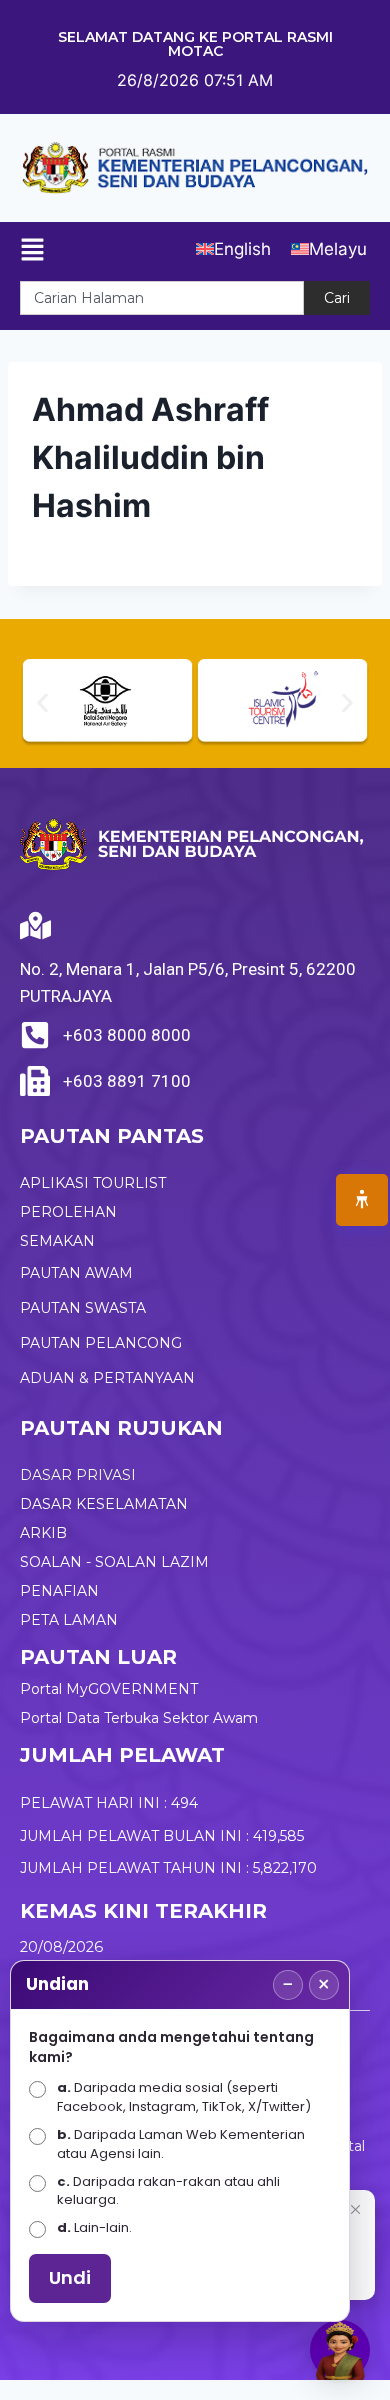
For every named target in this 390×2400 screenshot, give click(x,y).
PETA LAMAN (69, 1620)
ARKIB (43, 1533)
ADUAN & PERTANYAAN (107, 1378)
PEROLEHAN (68, 1212)
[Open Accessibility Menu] (362, 1200)
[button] (42, 703)
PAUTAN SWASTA (83, 1308)
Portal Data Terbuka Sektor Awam (139, 1718)
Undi (70, 2277)
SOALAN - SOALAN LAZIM (114, 1562)
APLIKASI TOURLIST (93, 1183)
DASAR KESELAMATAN (104, 1504)
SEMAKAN (57, 1241)
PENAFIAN (59, 1591)
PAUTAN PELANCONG (101, 1343)
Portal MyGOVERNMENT (109, 1689)
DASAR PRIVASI (78, 1475)
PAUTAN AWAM (76, 1273)
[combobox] (162, 298)
